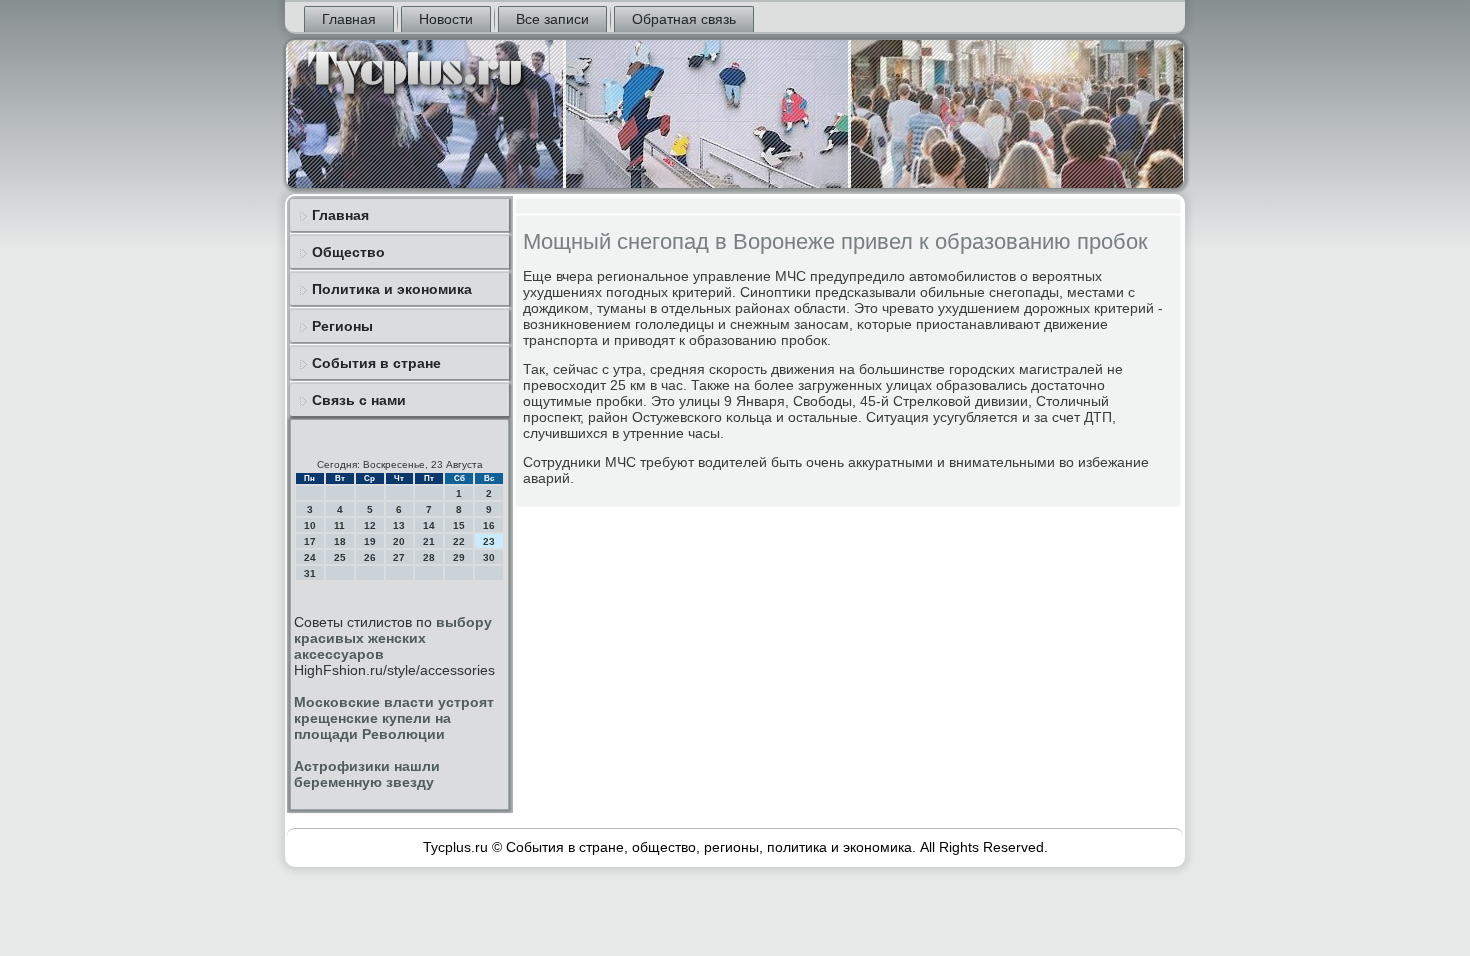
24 (310, 557)
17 (310, 541)
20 (399, 541)
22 (459, 541)
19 (370, 541)
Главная (349, 19)
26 (370, 557)
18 (340, 541)
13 (399, 525)
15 (459, 525)
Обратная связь (684, 19)
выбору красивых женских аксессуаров (393, 638)
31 (310, 573)
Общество (348, 252)
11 (339, 525)
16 (489, 525)
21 (429, 541)
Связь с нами (359, 400)
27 (399, 557)
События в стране (376, 363)
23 (489, 541)
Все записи (552, 19)
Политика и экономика (392, 289)
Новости (446, 19)
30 (489, 557)
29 (459, 557)
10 (310, 525)
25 (340, 557)
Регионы (342, 326)
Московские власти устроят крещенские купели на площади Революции (394, 718)
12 (370, 525)
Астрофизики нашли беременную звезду (367, 774)
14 (429, 525)
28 (429, 557)
